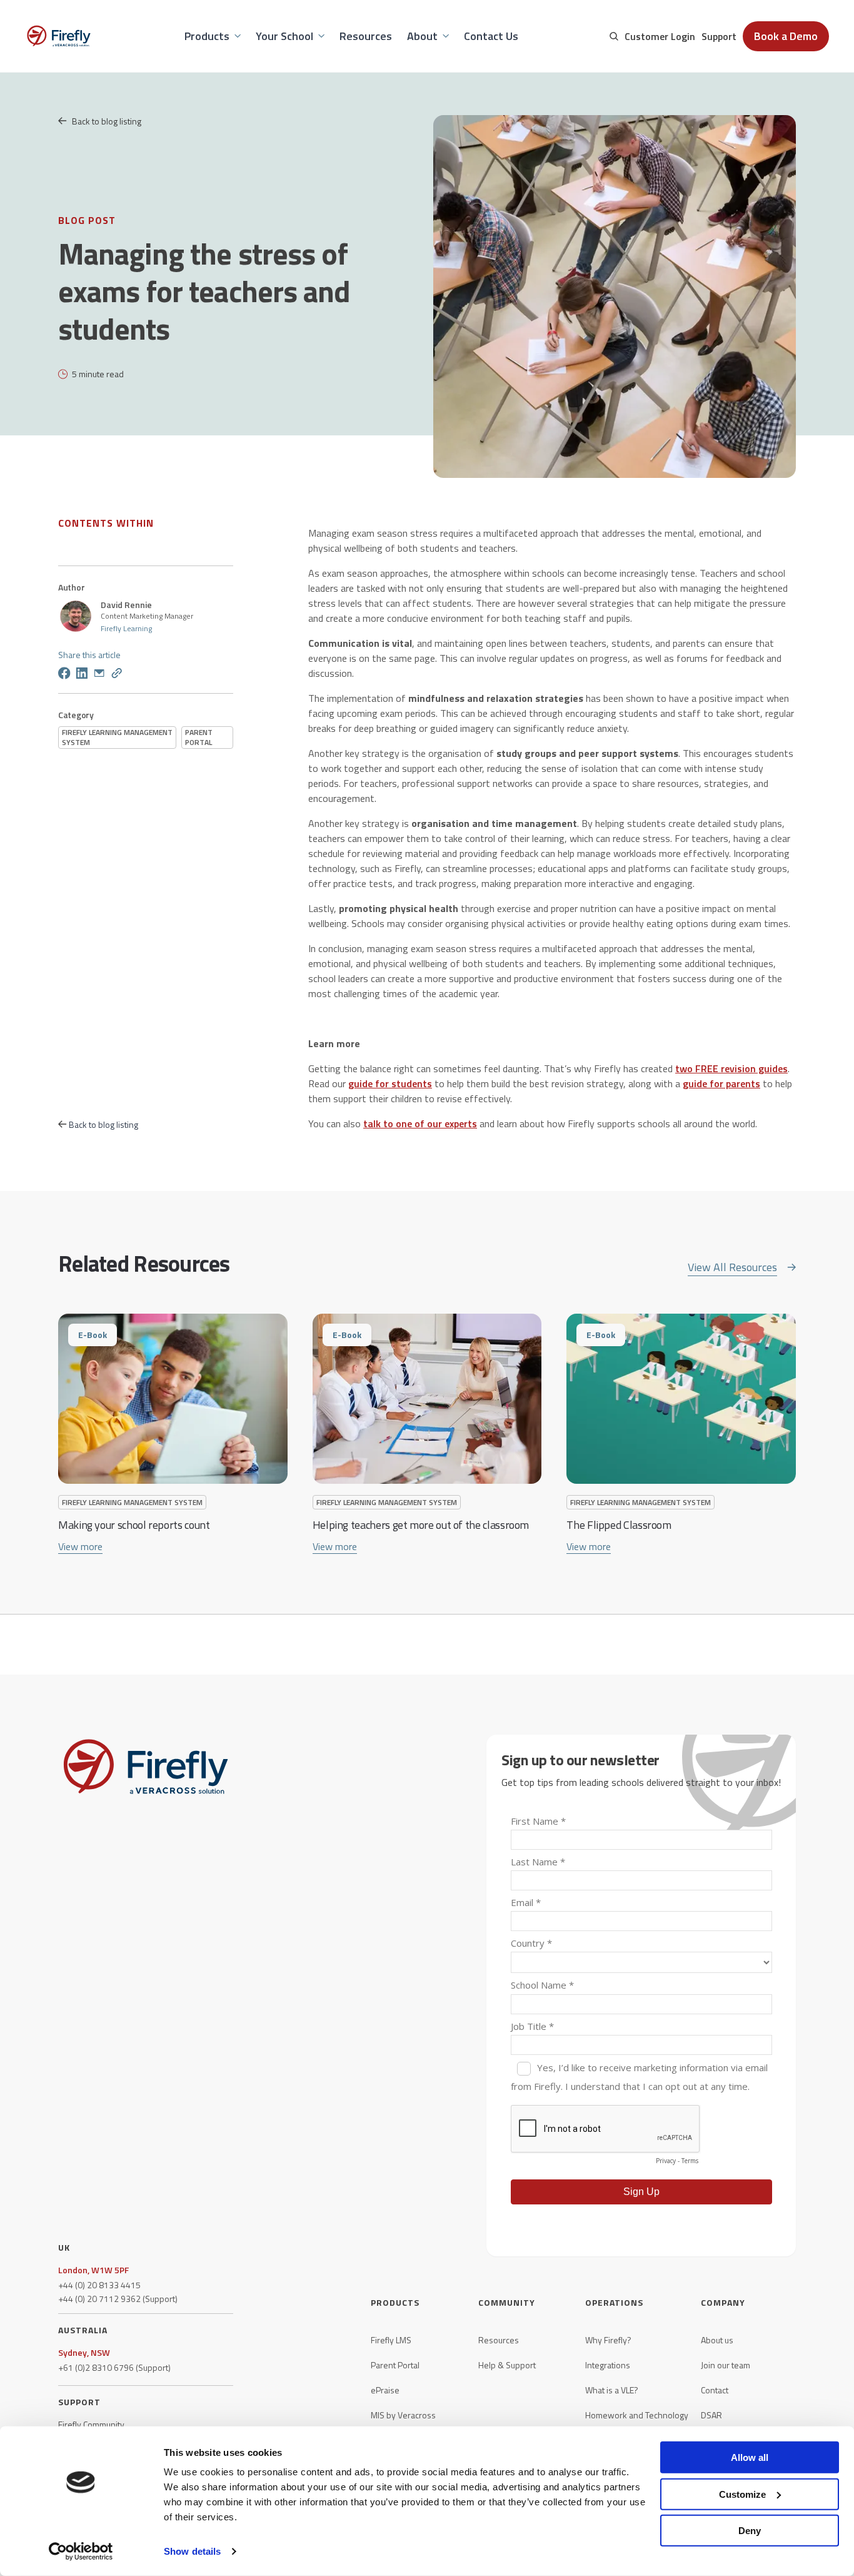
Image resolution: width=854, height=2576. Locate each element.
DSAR (711, 2415)
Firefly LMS (391, 2340)
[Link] (117, 675)
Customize (742, 2494)
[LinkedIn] (82, 675)
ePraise (385, 2390)
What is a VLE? (612, 2390)
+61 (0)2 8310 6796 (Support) (114, 2368)
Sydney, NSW (84, 2353)
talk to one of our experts (420, 1123)
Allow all (750, 2457)
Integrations (608, 2365)
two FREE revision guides (731, 1068)
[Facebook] (64, 675)
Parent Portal (199, 737)
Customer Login (660, 36)
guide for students (390, 1083)
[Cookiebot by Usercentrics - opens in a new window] (81, 2552)
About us (717, 2340)
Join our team (726, 2365)
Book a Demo (786, 36)
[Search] (614, 36)
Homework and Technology (637, 2415)
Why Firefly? (608, 2340)
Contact (715, 2390)
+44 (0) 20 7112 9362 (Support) (118, 2299)
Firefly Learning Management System (117, 737)
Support (719, 36)
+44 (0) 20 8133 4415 (99, 2285)
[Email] (99, 675)
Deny (750, 2531)
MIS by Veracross (403, 2415)
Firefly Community (91, 2425)
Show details (192, 2551)
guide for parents (721, 1083)
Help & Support (507, 2365)
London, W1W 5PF (93, 2270)
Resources (499, 2340)
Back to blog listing (107, 121)
